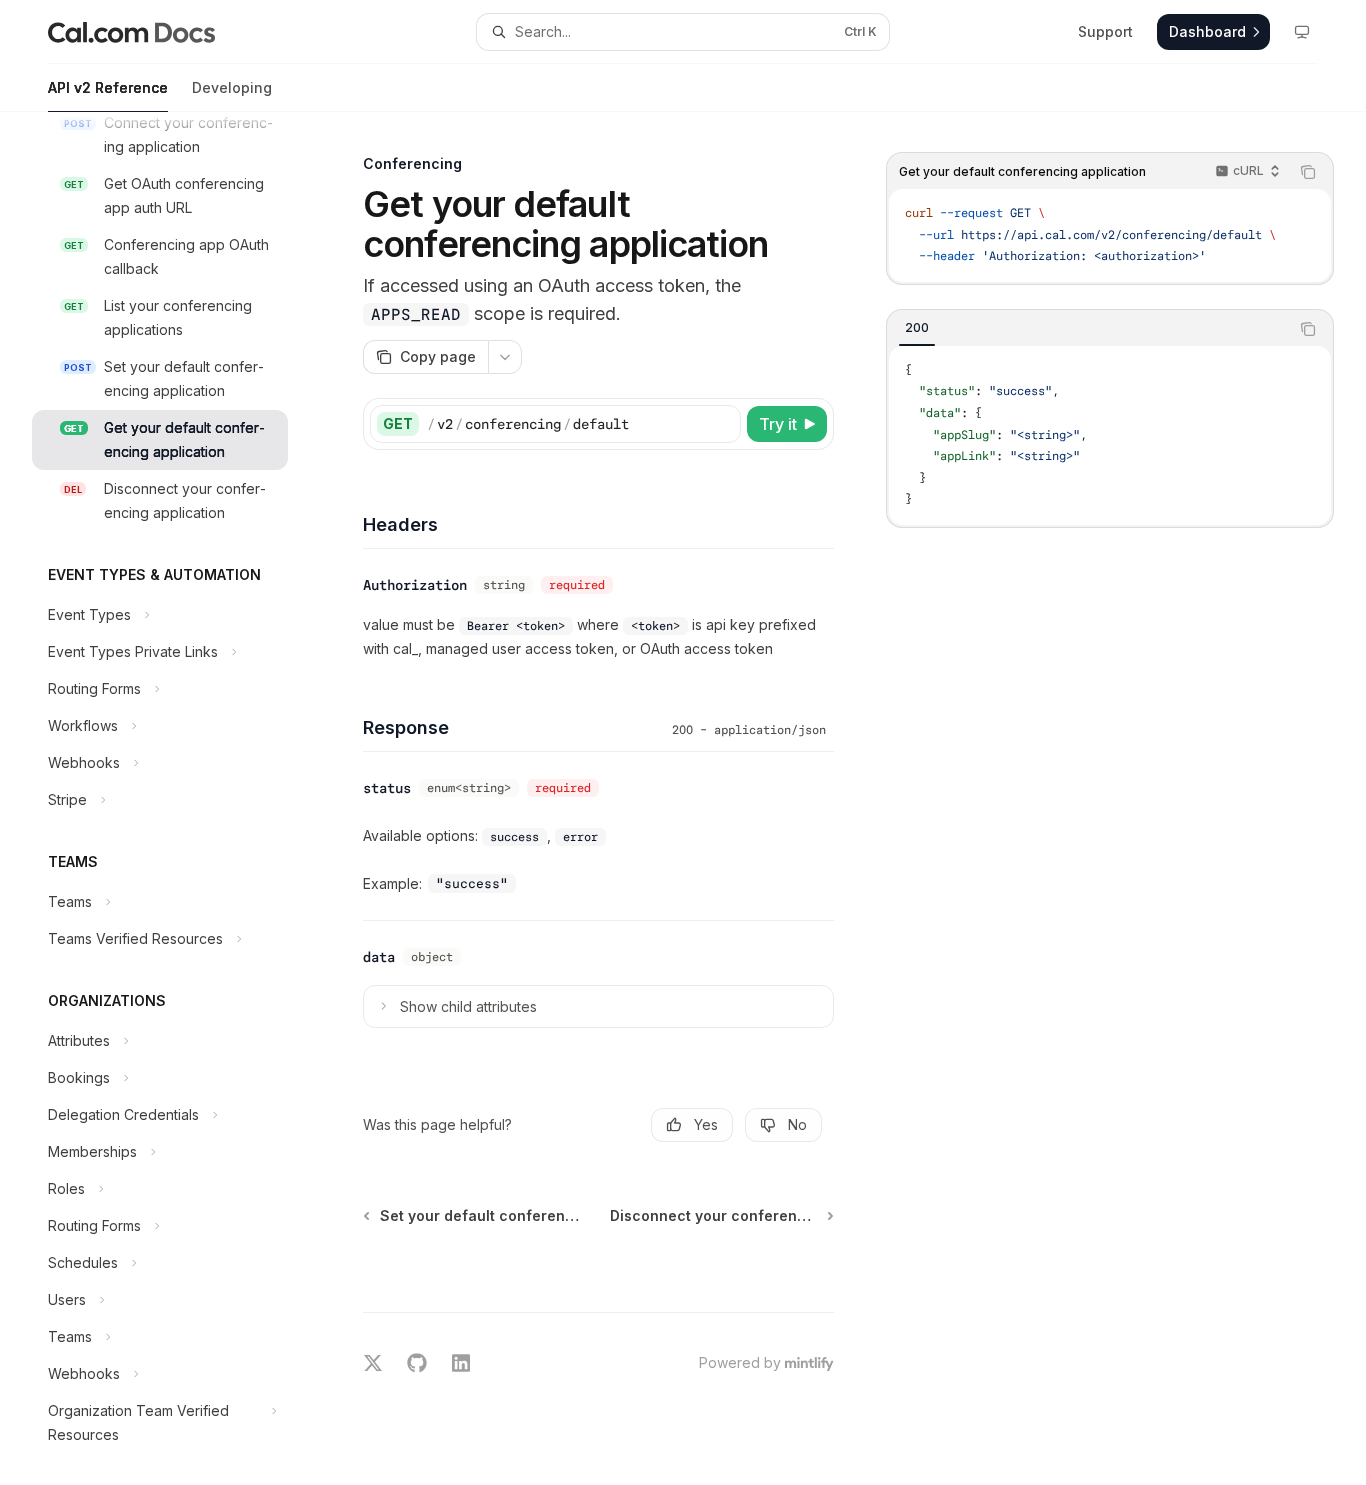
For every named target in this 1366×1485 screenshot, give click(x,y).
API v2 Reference (108, 87)
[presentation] (176, 798)
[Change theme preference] (1302, 32)
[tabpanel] (1110, 435)
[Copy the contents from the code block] (1308, 172)
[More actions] (505, 357)
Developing (232, 87)
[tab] (917, 328)
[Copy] (722, 424)
